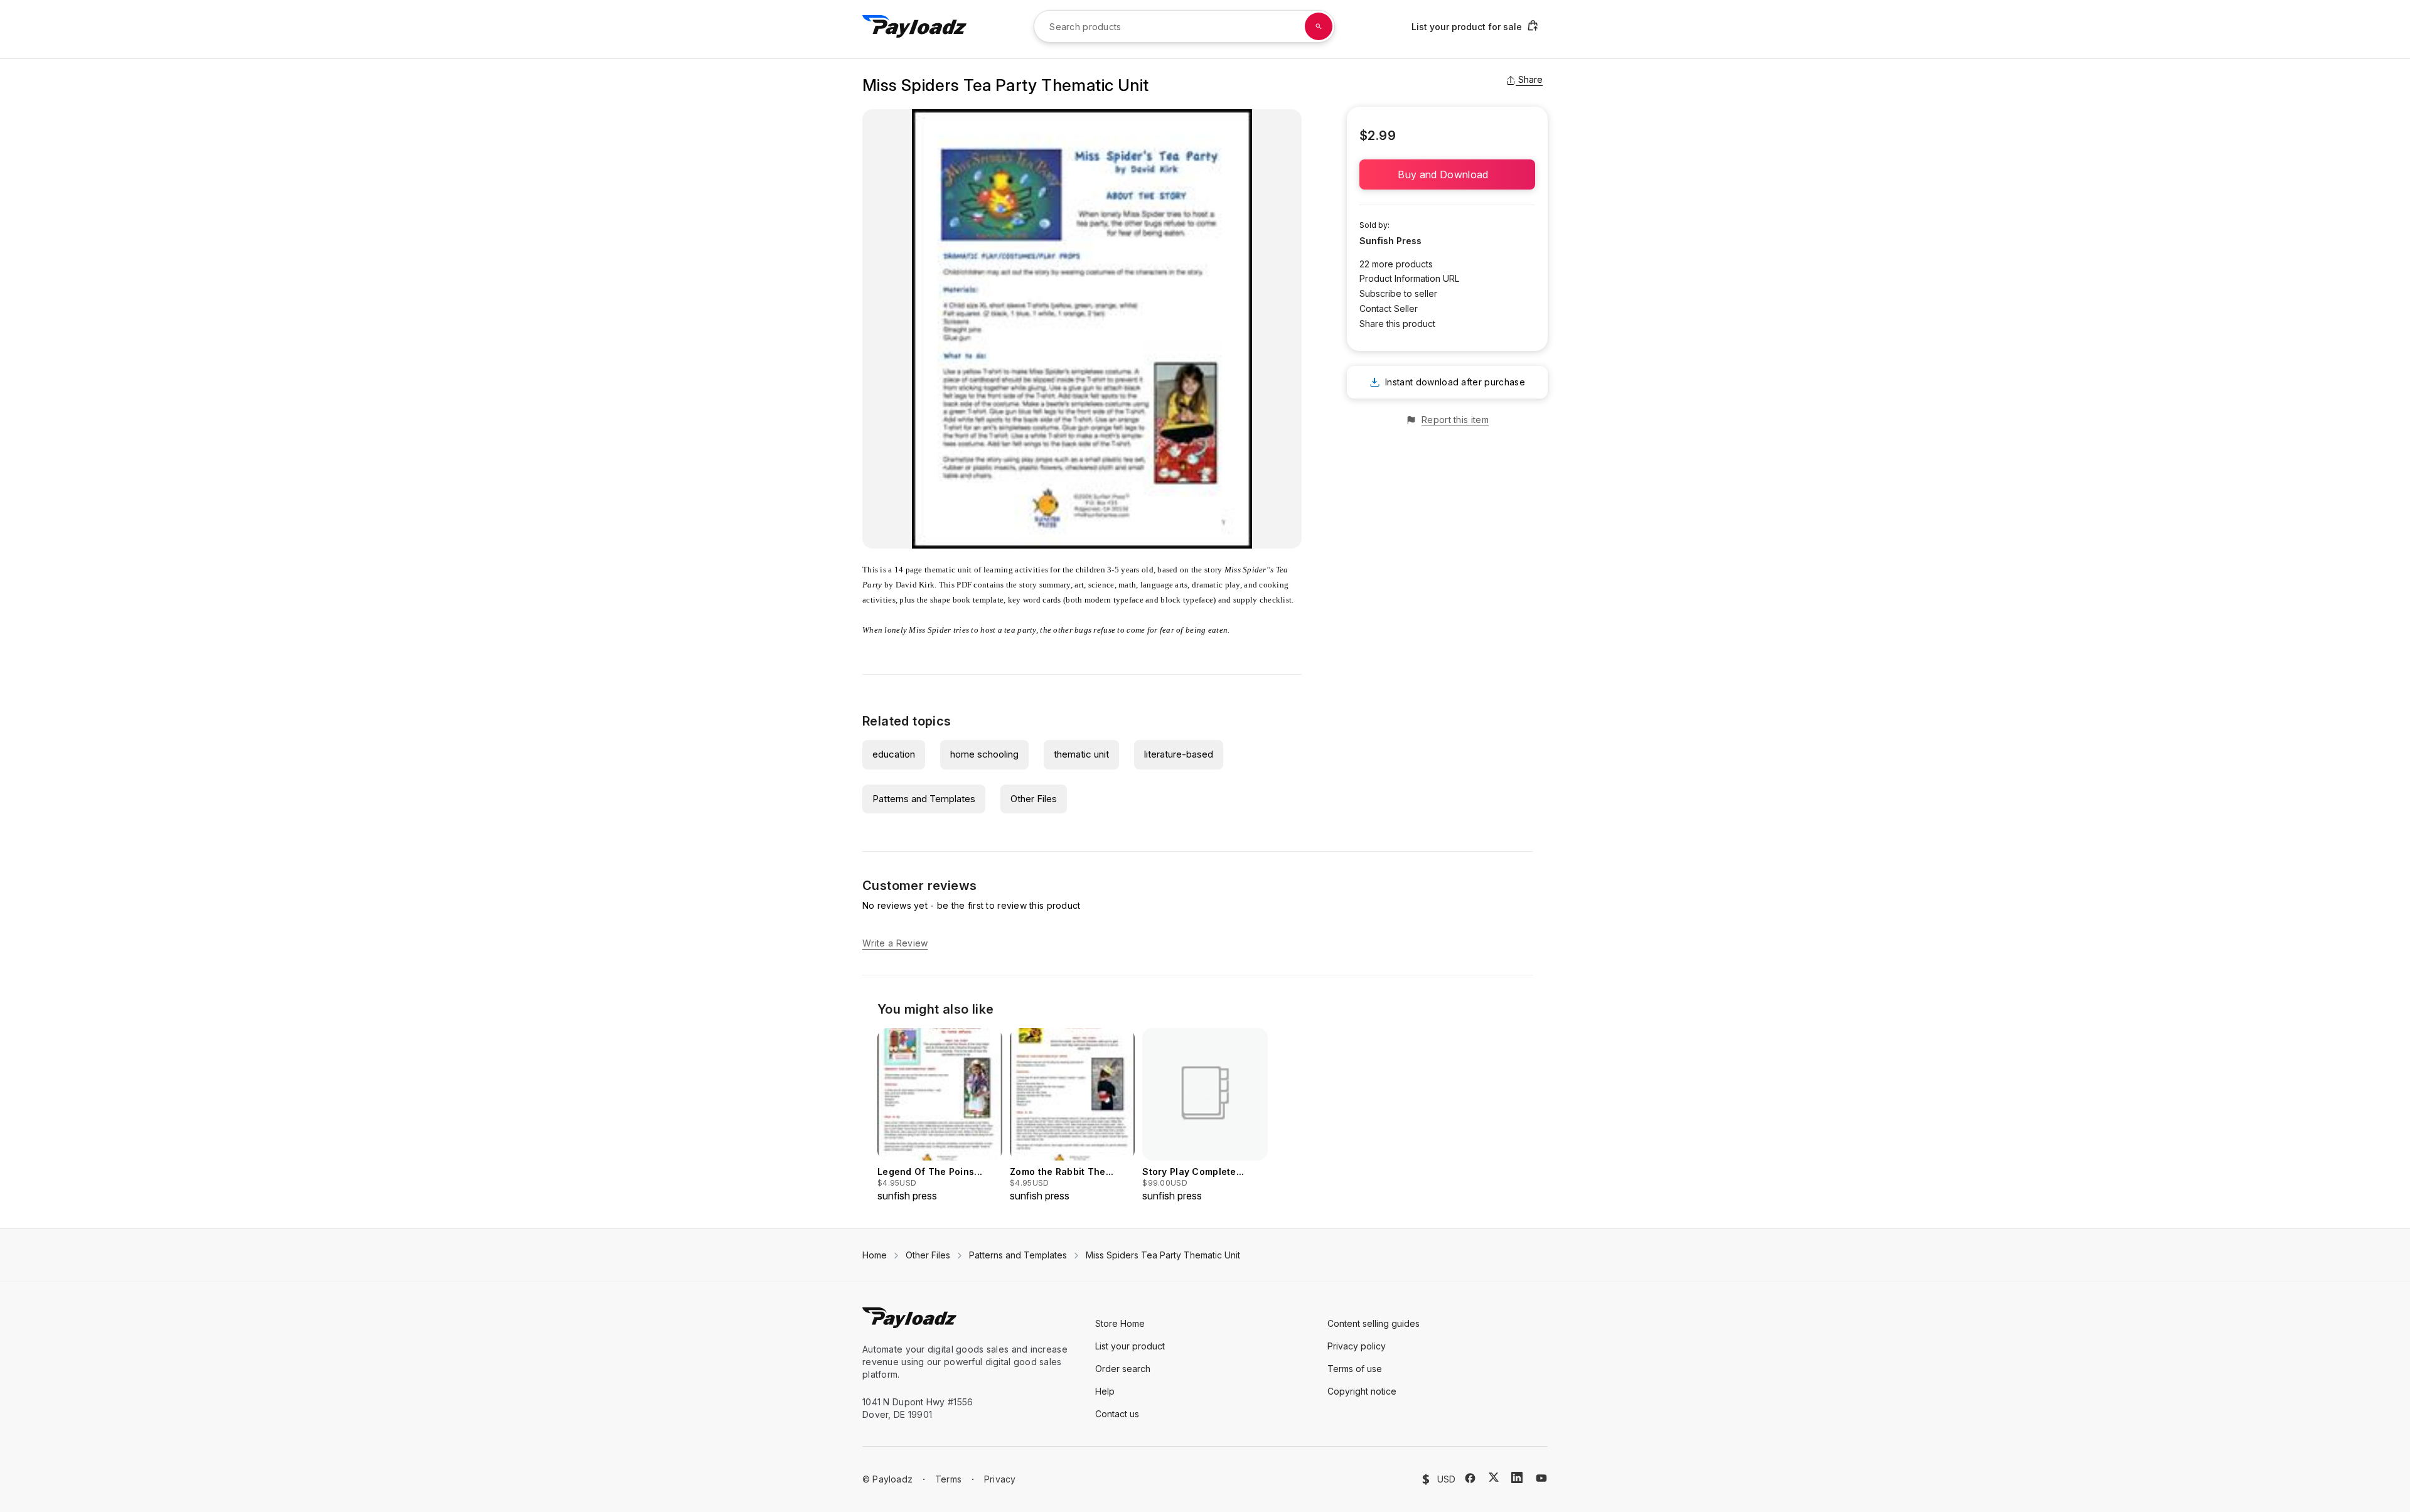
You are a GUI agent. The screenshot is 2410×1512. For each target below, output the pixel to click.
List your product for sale (1467, 27)
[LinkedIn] (1517, 1477)
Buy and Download (1447, 174)
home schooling (984, 754)
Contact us (1117, 1414)
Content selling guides (1374, 1323)
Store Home (1120, 1323)
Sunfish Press (1390, 241)
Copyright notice (1362, 1391)
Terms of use (1355, 1369)
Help (1105, 1391)
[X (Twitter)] (1494, 1477)
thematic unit (1081, 754)
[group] (940, 1116)
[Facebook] (1470, 1478)
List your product (1130, 1346)
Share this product (1397, 324)
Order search (1123, 1369)
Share (1530, 79)
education (894, 754)
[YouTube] (1541, 1478)
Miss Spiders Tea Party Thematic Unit (1163, 1255)
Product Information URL (1409, 278)
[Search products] (1319, 26)
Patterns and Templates (924, 799)
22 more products (1396, 264)
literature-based (1179, 754)
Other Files (1034, 799)
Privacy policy (1357, 1346)
